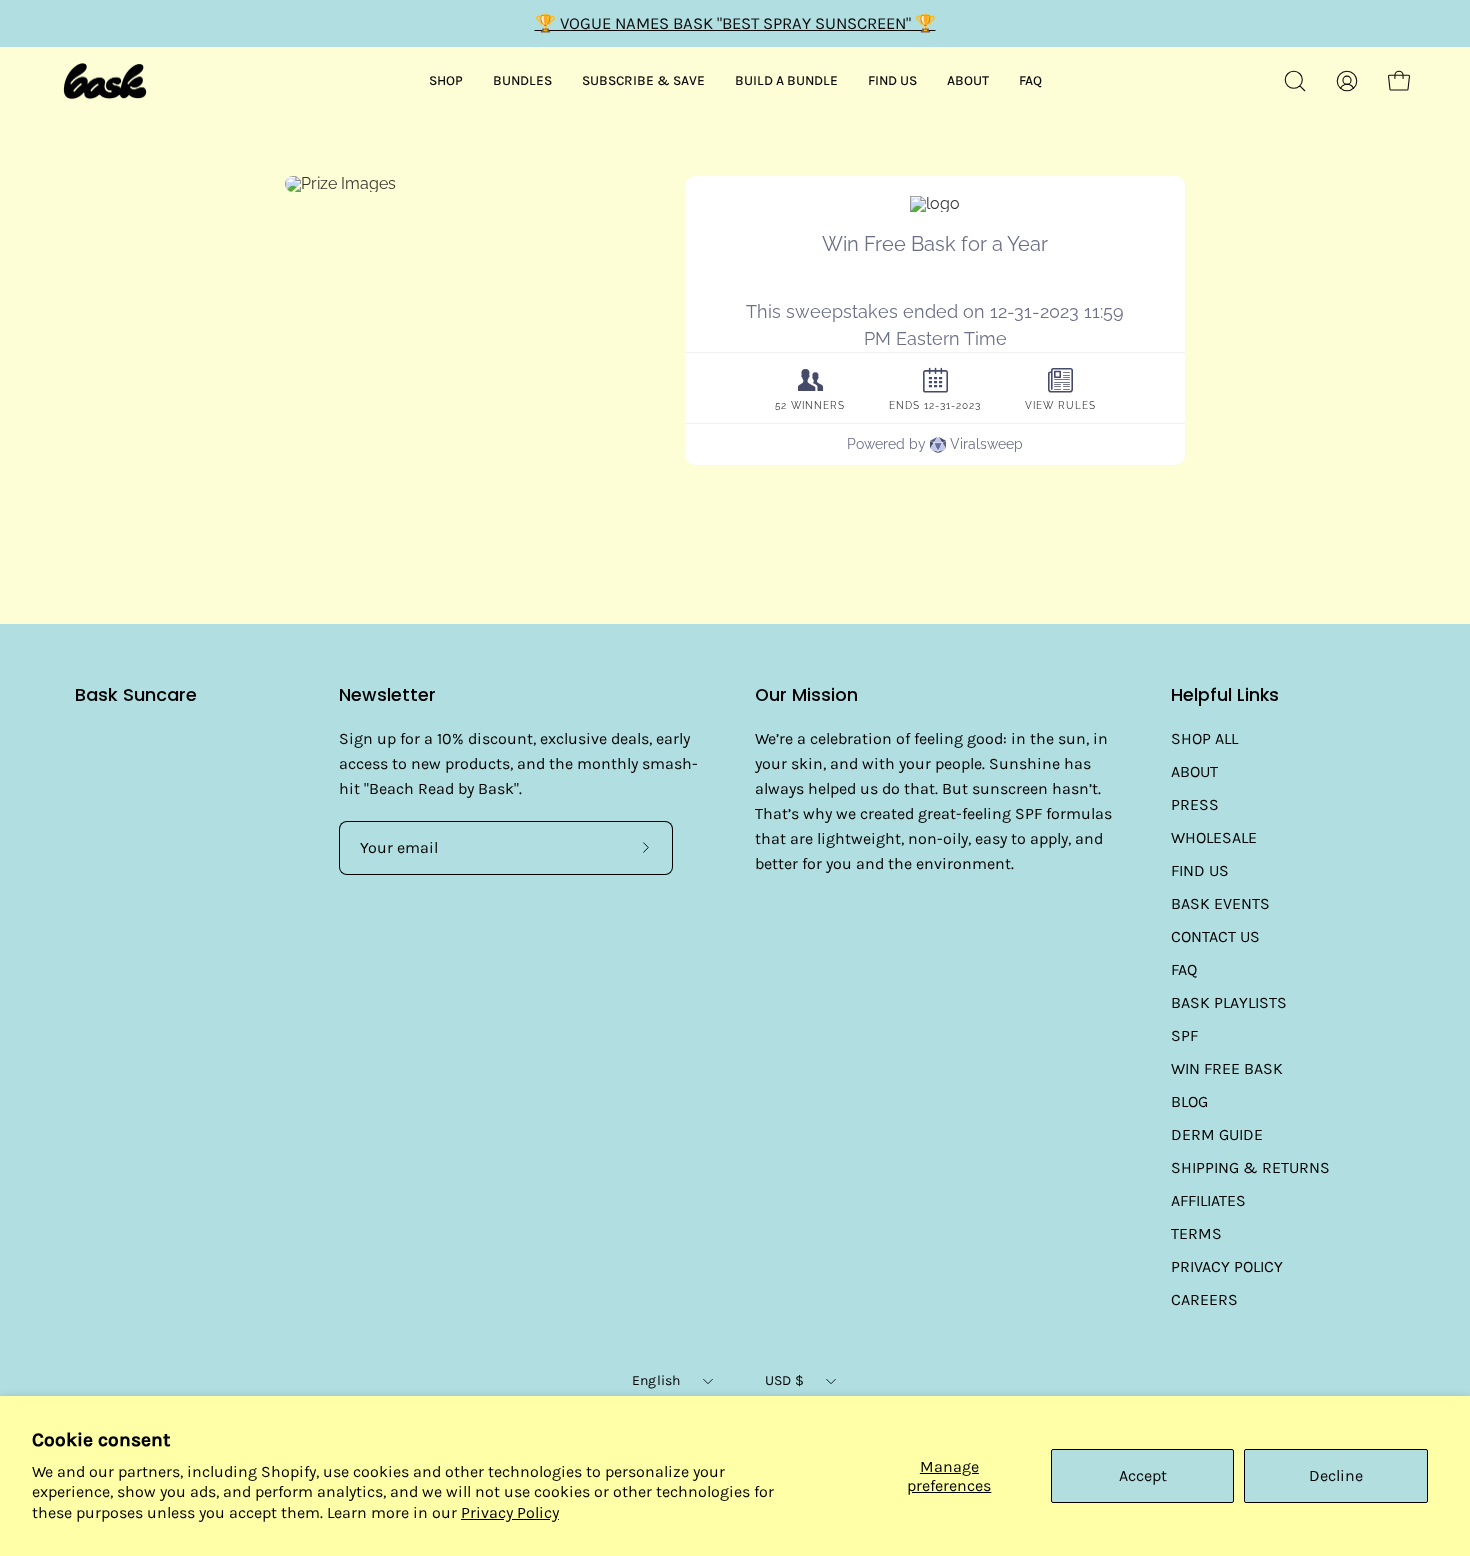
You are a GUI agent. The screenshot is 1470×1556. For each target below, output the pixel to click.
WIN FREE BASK (1227, 1068)
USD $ (784, 1380)
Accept (1143, 1475)
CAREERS (1204, 1299)
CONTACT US (1215, 936)
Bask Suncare (136, 695)
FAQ (1184, 969)
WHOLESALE (1214, 837)
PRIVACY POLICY (1227, 1266)
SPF (1184, 1035)
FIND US (1200, 870)
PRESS (1195, 804)
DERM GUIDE (1217, 1134)
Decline (1336, 1475)
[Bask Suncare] (105, 81)
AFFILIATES (1208, 1200)
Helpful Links (1225, 695)
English (656, 1380)
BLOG (1189, 1101)
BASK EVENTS (1220, 903)
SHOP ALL (1204, 738)
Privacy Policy (510, 1512)
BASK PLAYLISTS (1229, 1002)
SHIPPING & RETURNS (1250, 1167)
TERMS (1196, 1233)
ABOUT (1194, 771)
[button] (1295, 81)
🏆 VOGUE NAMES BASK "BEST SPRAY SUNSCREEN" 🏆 (735, 23)
